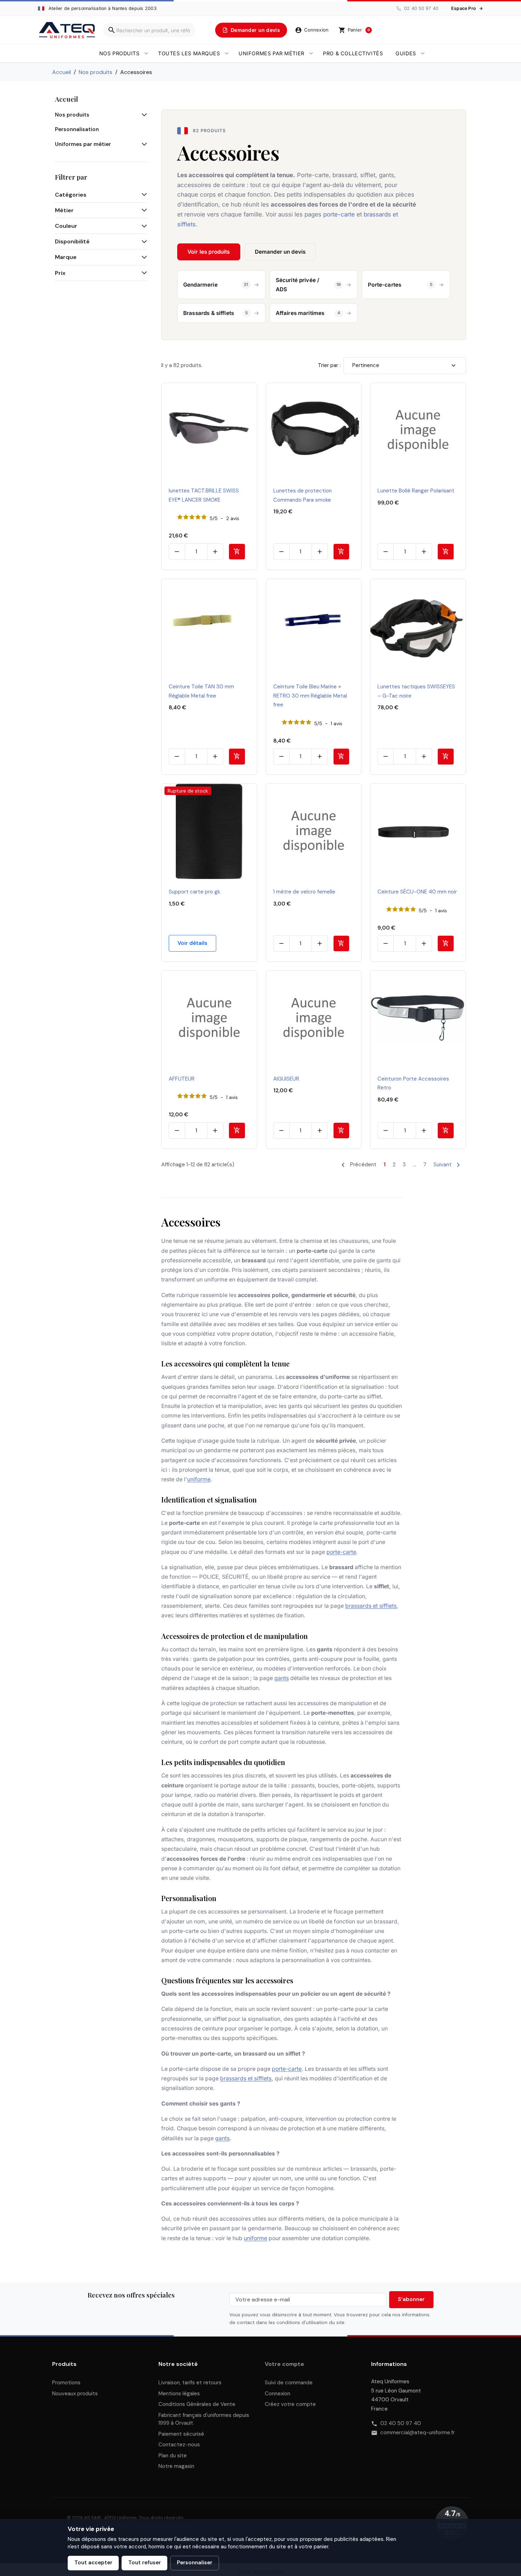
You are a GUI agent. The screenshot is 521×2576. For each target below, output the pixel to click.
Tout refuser (145, 2563)
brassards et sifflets (371, 1606)
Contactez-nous (179, 2445)
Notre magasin (176, 2466)
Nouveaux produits (75, 2394)
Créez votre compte (290, 2404)
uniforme (199, 1479)
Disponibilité (72, 241)
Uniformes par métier (271, 53)
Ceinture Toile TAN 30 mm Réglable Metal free (201, 691)
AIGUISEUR (286, 1079)
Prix (60, 273)
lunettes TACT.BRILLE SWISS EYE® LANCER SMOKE (204, 495)
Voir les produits (209, 252)
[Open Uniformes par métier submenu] (311, 53)
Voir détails (192, 943)
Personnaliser (195, 2563)
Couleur (66, 226)
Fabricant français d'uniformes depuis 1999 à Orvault (204, 2419)
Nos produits (119, 53)
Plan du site (173, 2456)
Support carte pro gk (194, 892)
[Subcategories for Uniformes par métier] (143, 145)
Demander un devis (280, 252)
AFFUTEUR (182, 1079)
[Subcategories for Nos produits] (143, 115)
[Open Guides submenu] (423, 53)
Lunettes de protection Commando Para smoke (302, 495)
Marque (66, 257)
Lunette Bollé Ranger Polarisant (416, 491)
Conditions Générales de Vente (197, 2404)
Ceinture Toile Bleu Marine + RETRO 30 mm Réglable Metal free (310, 696)
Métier (64, 210)
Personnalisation (77, 129)
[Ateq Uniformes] (67, 30)
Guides (406, 53)
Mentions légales (179, 2394)
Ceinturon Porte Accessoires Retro (413, 1083)
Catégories (71, 195)
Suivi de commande (289, 2383)
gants (282, 1678)
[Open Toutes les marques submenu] (227, 53)
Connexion (278, 2394)
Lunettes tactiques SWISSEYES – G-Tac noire (416, 691)
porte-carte (341, 1552)
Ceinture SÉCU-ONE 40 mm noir (417, 892)
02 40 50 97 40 (401, 2423)
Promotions (66, 2383)
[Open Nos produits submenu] (146, 53)
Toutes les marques (189, 53)
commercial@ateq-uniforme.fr (418, 2433)
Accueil (66, 99)
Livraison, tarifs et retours (190, 2383)
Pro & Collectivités (353, 53)
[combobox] (149, 30)
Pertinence (366, 365)
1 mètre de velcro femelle (304, 892)
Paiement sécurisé (181, 2434)
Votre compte (284, 2364)
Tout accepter (93, 2563)
